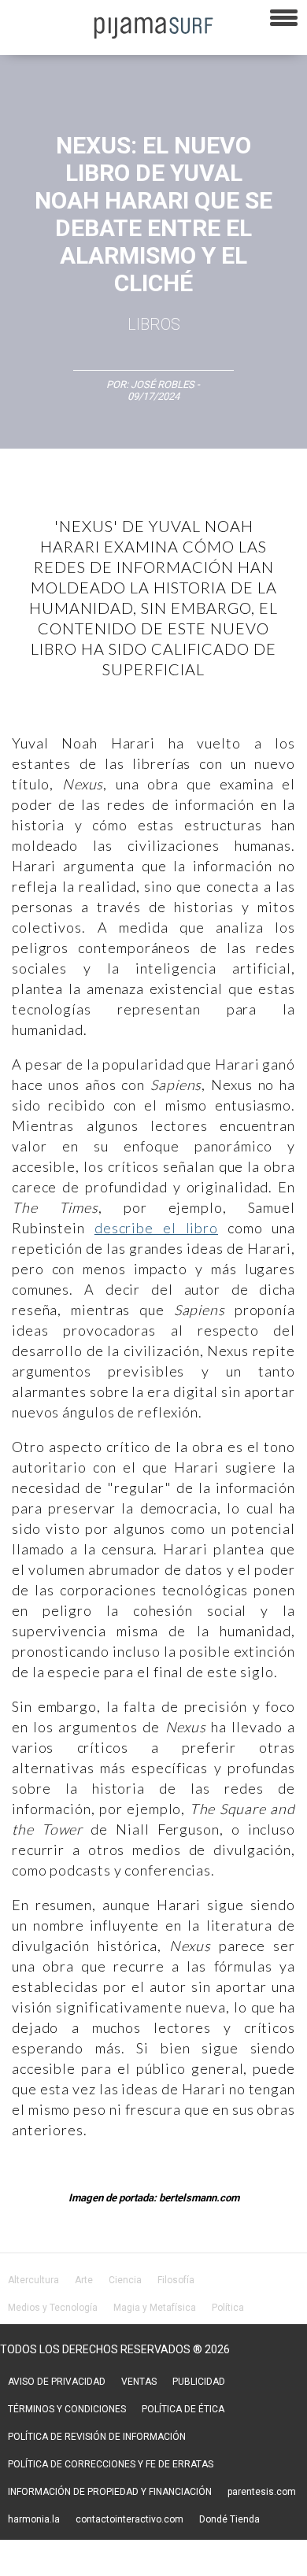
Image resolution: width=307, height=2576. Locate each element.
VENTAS (139, 2382)
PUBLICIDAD (199, 2382)
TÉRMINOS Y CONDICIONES (67, 2409)
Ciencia (125, 2280)
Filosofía (176, 2280)
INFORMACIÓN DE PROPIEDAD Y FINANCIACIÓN (110, 2492)
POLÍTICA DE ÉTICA (183, 2409)
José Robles (163, 384)
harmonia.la (34, 2519)
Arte (84, 2280)
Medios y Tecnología (53, 2308)
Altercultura (33, 2280)
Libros (154, 324)
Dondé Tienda (229, 2519)
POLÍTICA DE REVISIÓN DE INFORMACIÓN (97, 2437)
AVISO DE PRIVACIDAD (57, 2382)
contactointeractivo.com (129, 2519)
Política (228, 2308)
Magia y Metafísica (155, 2308)
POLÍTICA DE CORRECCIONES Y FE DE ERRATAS (111, 2464)
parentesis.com (262, 2492)
